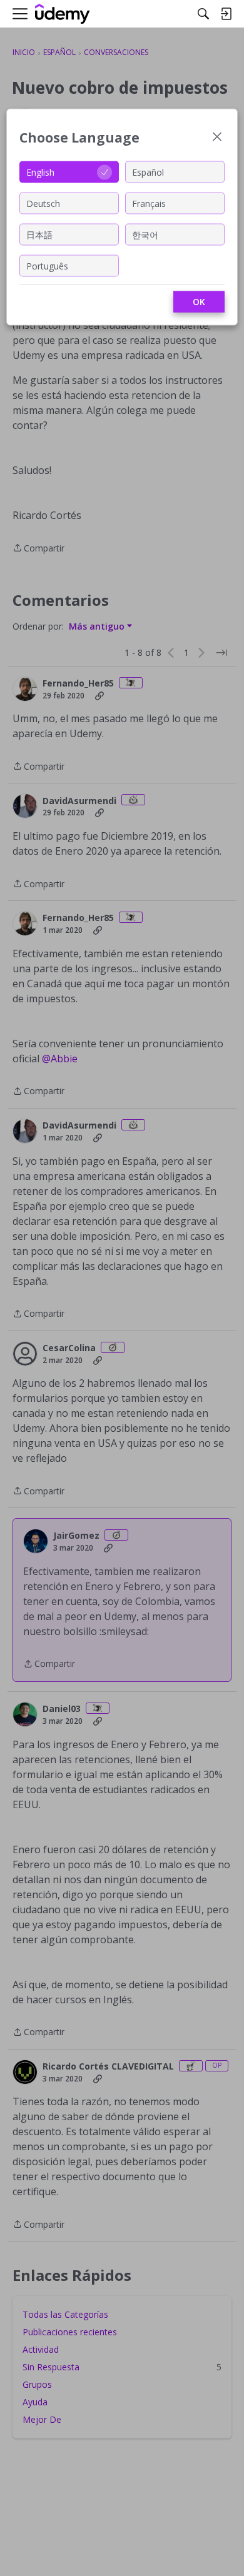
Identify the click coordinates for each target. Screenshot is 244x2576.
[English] (63, 14)
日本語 (39, 234)
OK (199, 302)
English (40, 172)
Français (149, 203)
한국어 (145, 234)
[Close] (217, 138)
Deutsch (43, 203)
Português (47, 265)
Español (148, 172)
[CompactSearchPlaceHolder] (203, 14)
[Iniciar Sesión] (226, 14)
